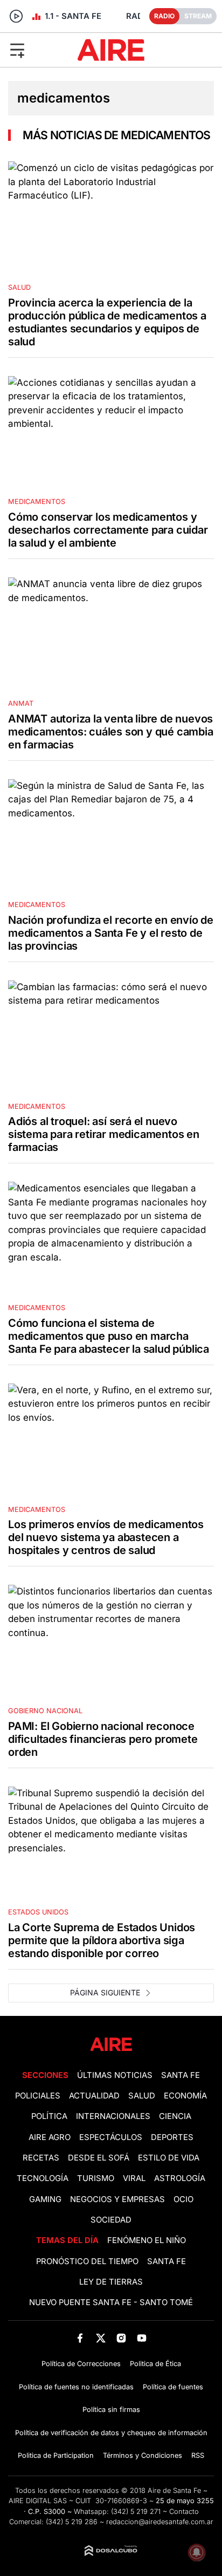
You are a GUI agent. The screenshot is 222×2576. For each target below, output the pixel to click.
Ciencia (175, 2116)
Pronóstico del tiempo (87, 2261)
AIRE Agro (50, 2137)
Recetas (41, 2158)
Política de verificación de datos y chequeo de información (111, 2433)
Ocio (183, 2199)
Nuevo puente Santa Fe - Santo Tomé (111, 2302)
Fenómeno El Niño (147, 2240)
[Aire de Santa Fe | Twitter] (100, 2338)
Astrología (180, 2178)
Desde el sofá (99, 2158)
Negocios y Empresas (117, 2199)
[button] (36, 50)
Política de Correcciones (81, 2364)
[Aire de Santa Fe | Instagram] (122, 2338)
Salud (142, 2096)
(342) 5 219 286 (72, 2522)
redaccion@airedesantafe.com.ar (160, 2522)
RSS (198, 2455)
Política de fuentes (173, 2387)
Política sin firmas (111, 2410)
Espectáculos (111, 2137)
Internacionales (113, 2116)
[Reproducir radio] (16, 16)
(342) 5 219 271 (136, 2512)
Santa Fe (181, 2075)
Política (49, 2116)
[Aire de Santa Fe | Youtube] (142, 2338)
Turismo (96, 2178)
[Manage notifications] (197, 2552)
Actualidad (94, 2096)
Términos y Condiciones (143, 2455)
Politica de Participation (56, 2455)
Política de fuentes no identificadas (76, 2387)
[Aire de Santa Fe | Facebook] (80, 2338)
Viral (134, 2178)
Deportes (172, 2137)
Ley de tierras (111, 2282)
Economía (185, 2096)
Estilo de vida (169, 2158)
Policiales (38, 2096)
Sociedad (111, 2220)
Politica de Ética (155, 2364)
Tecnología (43, 2178)
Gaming (45, 2199)
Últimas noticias (115, 2075)
